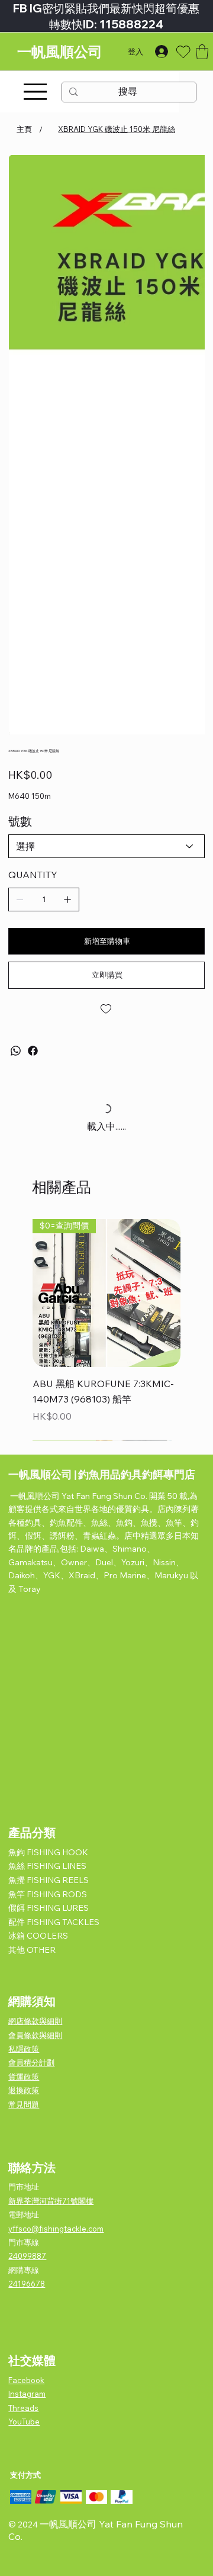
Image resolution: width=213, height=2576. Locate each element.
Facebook (26, 2380)
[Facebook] (33, 1051)
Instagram (27, 2394)
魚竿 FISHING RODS (48, 1894)
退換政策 (24, 2090)
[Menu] (35, 92)
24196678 (27, 2284)
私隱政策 (24, 2049)
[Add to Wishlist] (106, 1009)
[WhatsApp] (16, 1051)
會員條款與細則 (35, 2035)
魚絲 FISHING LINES (47, 1866)
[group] (106, 1329)
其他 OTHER (32, 1950)
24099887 (27, 2256)
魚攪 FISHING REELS (49, 1880)
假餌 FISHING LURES (49, 1908)
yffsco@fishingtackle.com (56, 2229)
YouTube (24, 2422)
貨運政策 (24, 2077)
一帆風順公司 (60, 52)
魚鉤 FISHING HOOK (48, 1852)
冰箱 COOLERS (38, 1936)
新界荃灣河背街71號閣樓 (51, 2201)
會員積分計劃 (31, 2062)
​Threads (23, 2408)
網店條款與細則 (35, 2021)
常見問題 (24, 2104)
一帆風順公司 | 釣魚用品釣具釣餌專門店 (102, 1474)
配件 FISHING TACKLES (54, 1922)
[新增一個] (67, 899)
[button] (202, 52)
